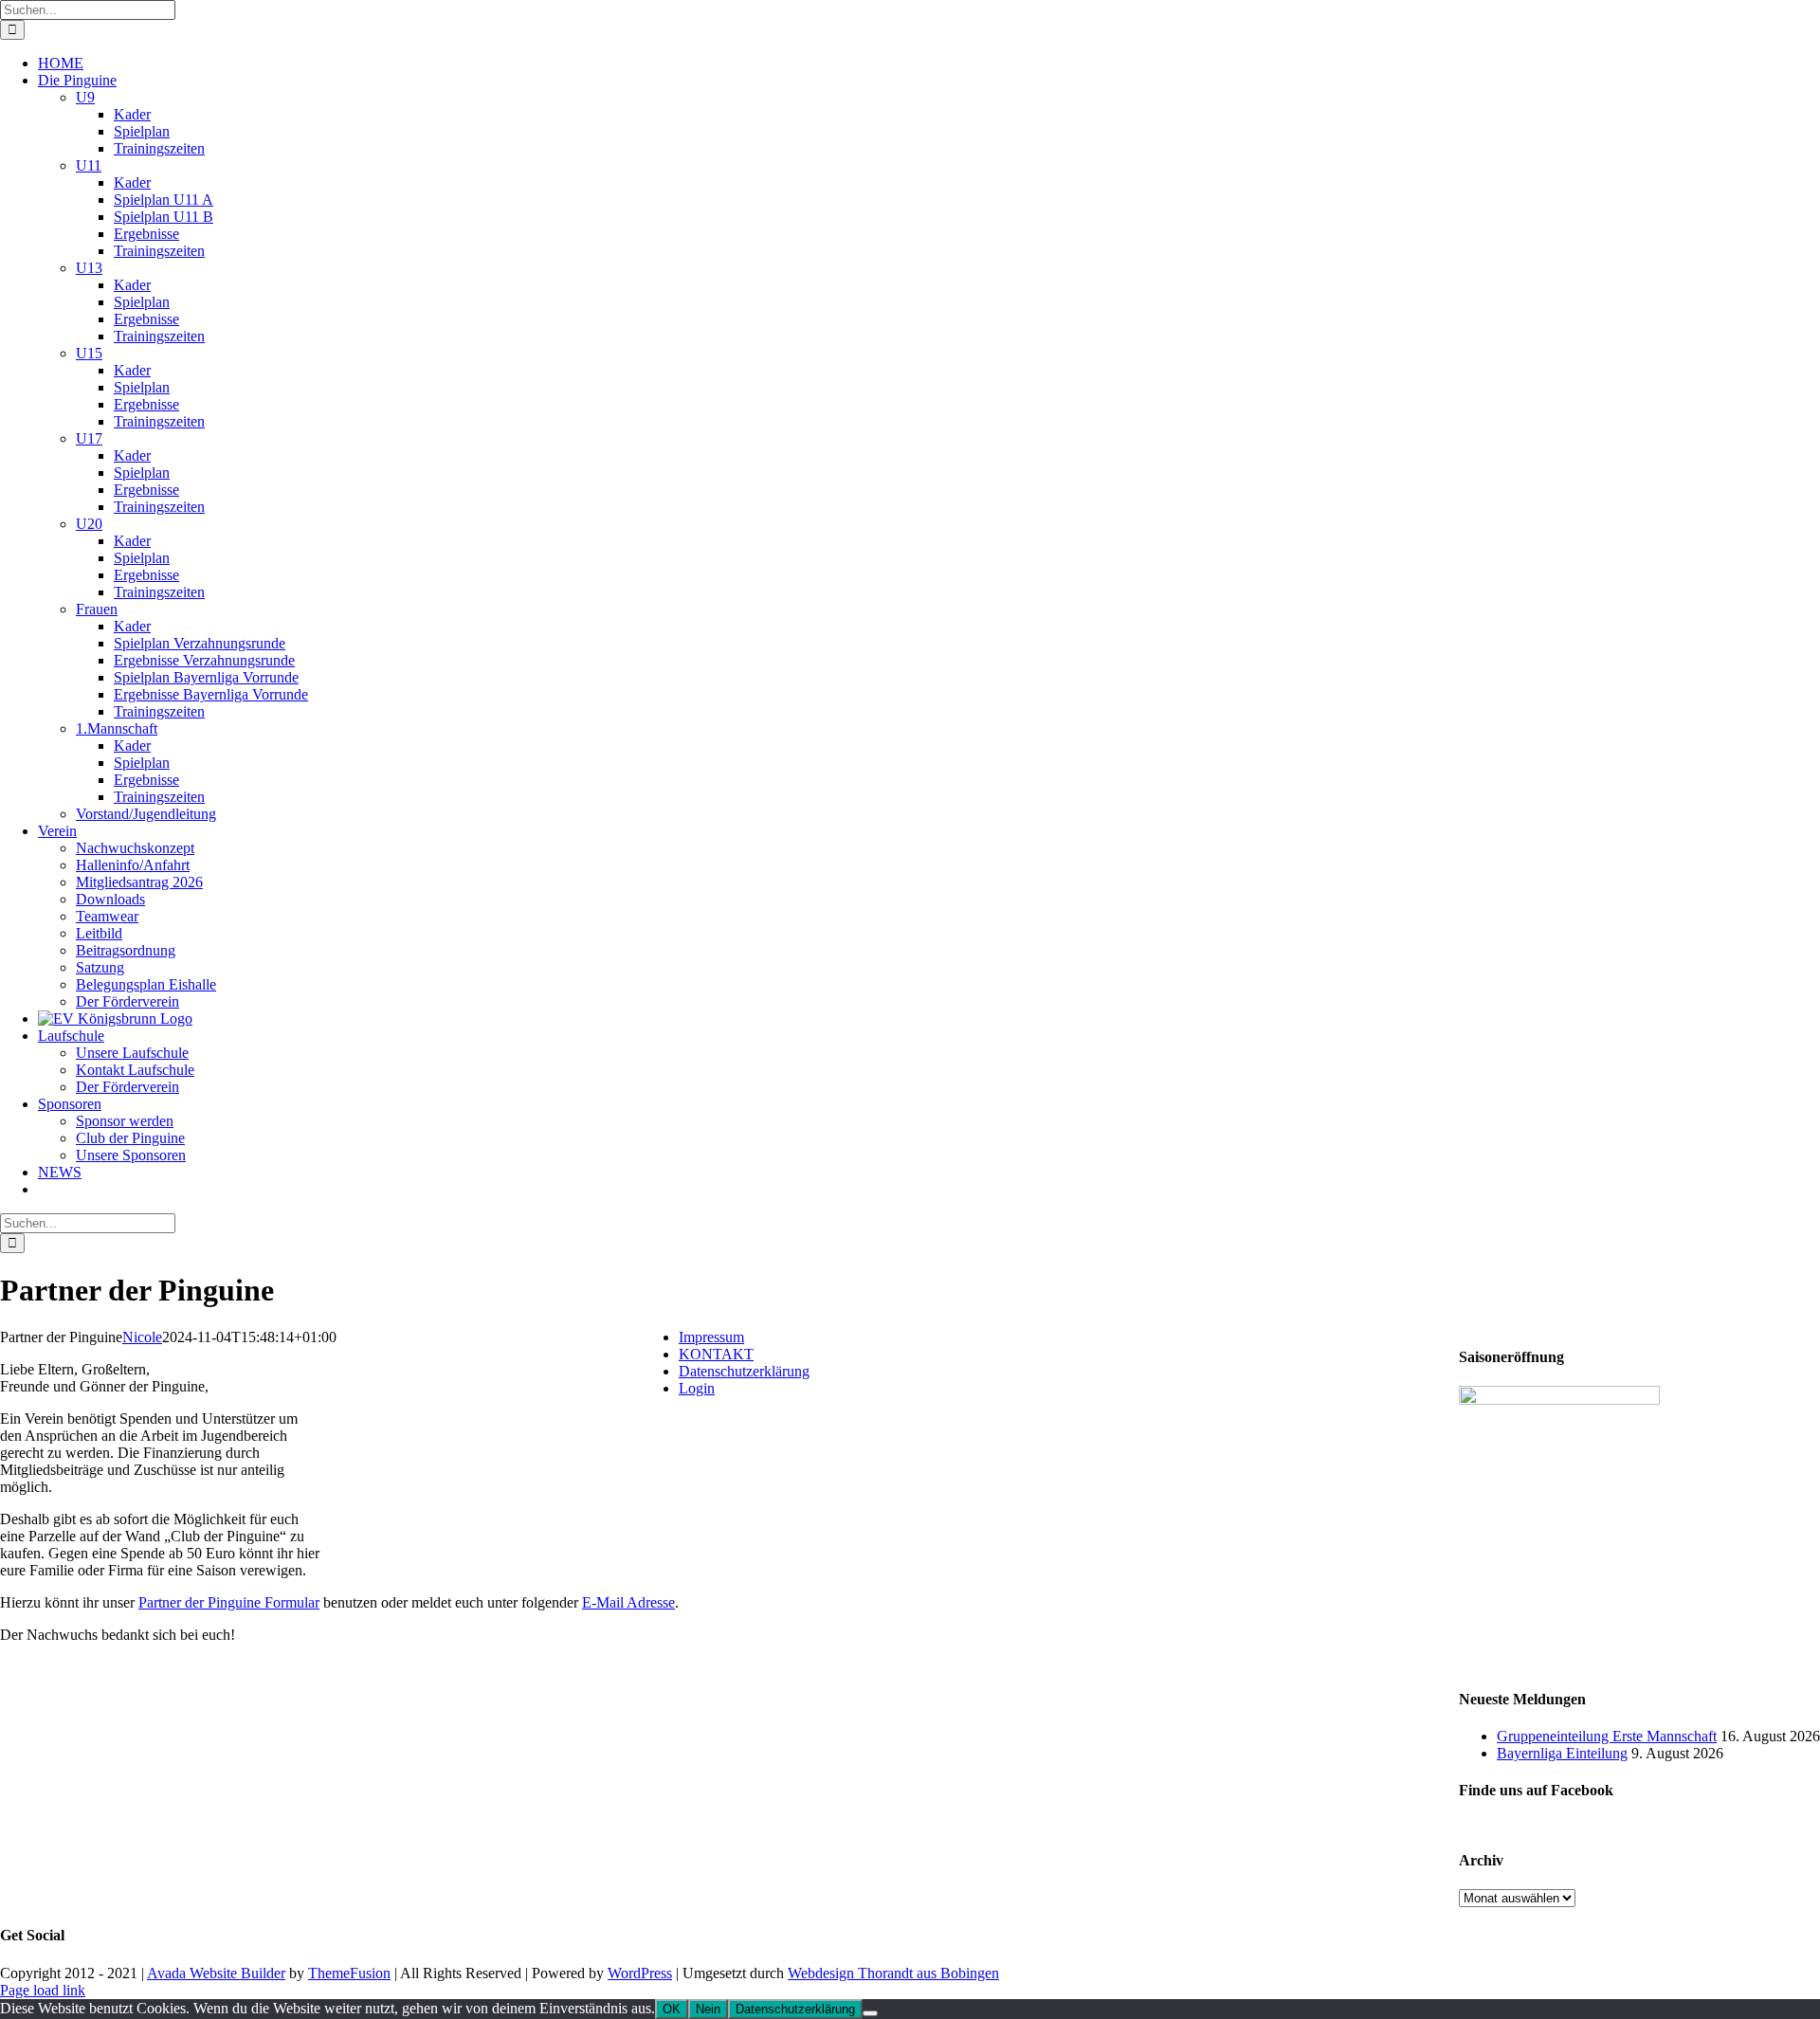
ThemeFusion (349, 1973)
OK (672, 2009)
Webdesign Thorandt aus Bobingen (893, 1973)
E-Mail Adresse (628, 1602)
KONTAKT (716, 1354)
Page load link (43, 1990)
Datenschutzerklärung (744, 1371)
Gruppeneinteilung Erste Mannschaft (1607, 1736)
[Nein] (870, 2013)
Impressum (711, 1337)
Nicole (142, 1337)
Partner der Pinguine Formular (229, 1602)
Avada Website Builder (216, 1973)
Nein (708, 2009)
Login (697, 1388)
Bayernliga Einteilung (1562, 1753)
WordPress (640, 1973)
